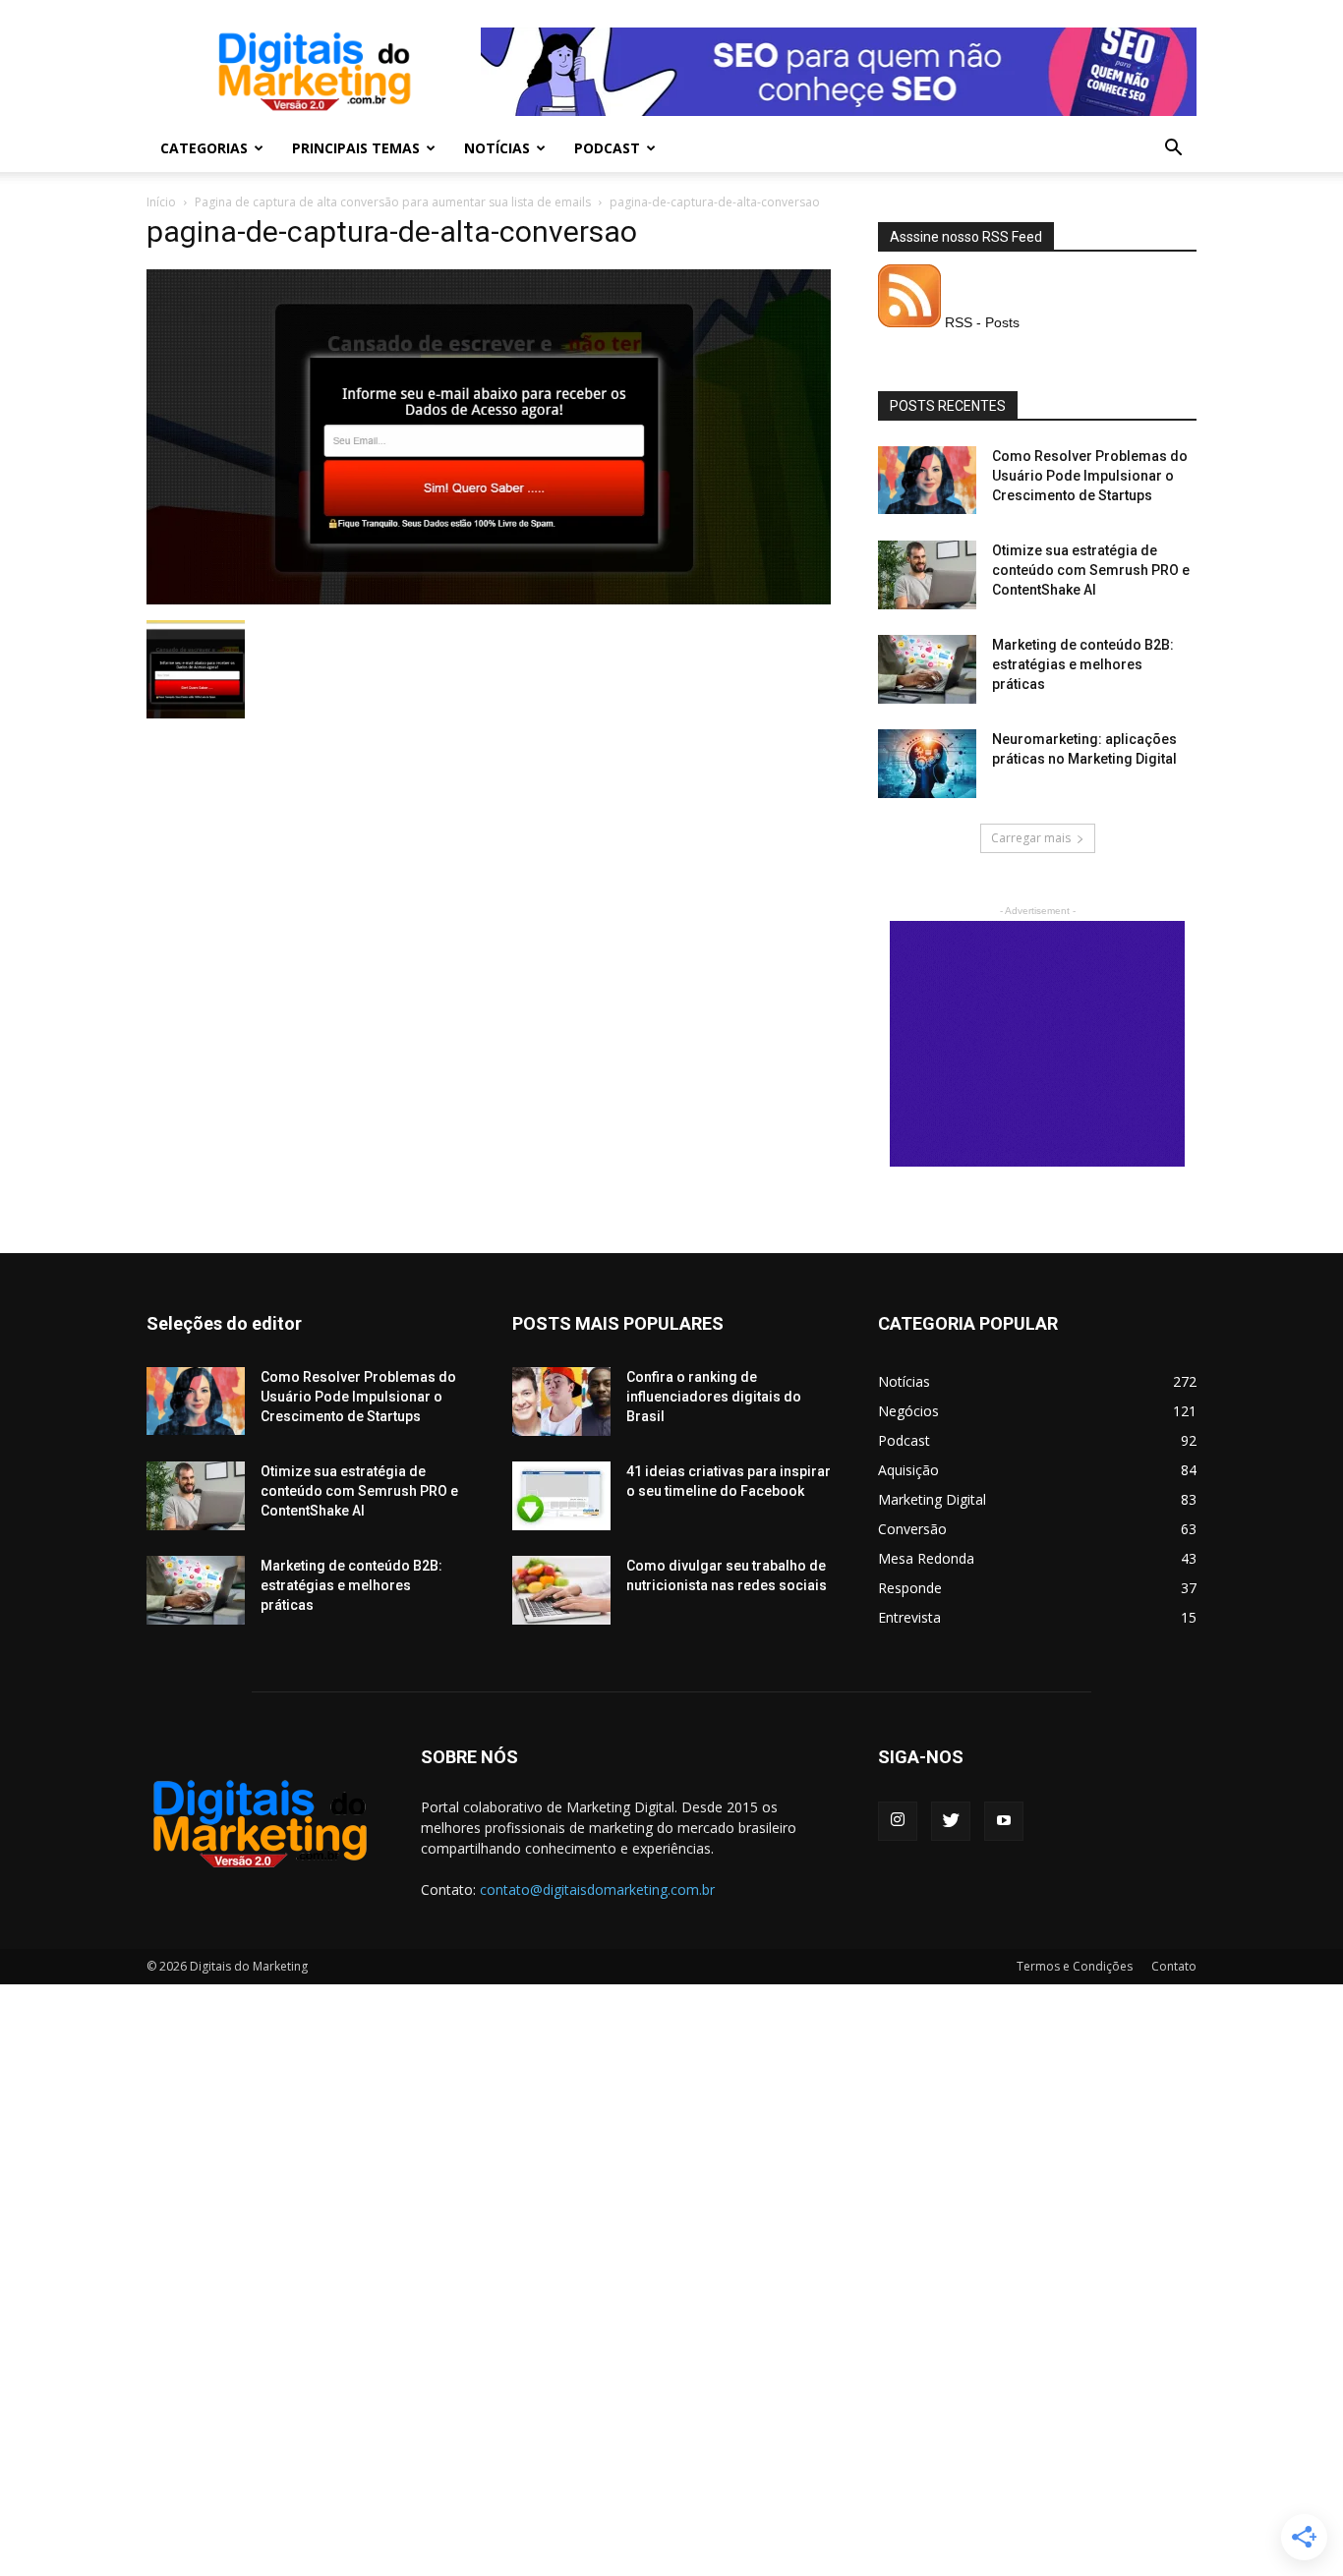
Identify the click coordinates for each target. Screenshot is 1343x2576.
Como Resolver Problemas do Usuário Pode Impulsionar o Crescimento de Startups (1090, 476)
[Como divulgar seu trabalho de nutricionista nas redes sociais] (561, 1590)
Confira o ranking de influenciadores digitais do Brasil (714, 1397)
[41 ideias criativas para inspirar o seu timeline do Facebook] (561, 1496)
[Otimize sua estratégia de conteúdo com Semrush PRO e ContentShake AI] (927, 575)
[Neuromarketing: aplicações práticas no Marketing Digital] (927, 764)
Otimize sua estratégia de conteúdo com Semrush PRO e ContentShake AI (1091, 570)
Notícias (497, 148)
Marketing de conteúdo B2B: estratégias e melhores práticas (1083, 664)
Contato (1174, 1966)
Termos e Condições (1075, 1966)
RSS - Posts (980, 322)
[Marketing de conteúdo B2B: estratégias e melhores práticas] (927, 669)
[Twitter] (951, 1821)
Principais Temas (356, 148)
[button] (1173, 150)
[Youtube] (1004, 1821)
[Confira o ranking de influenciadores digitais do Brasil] (561, 1402)
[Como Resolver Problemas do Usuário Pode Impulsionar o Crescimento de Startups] (927, 480)
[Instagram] (898, 1821)
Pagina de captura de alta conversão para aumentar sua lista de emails (393, 202)
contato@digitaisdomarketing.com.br (597, 1889)
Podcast (607, 148)
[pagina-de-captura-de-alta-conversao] (489, 600)
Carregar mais (1031, 838)
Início (161, 202)
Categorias (204, 148)
